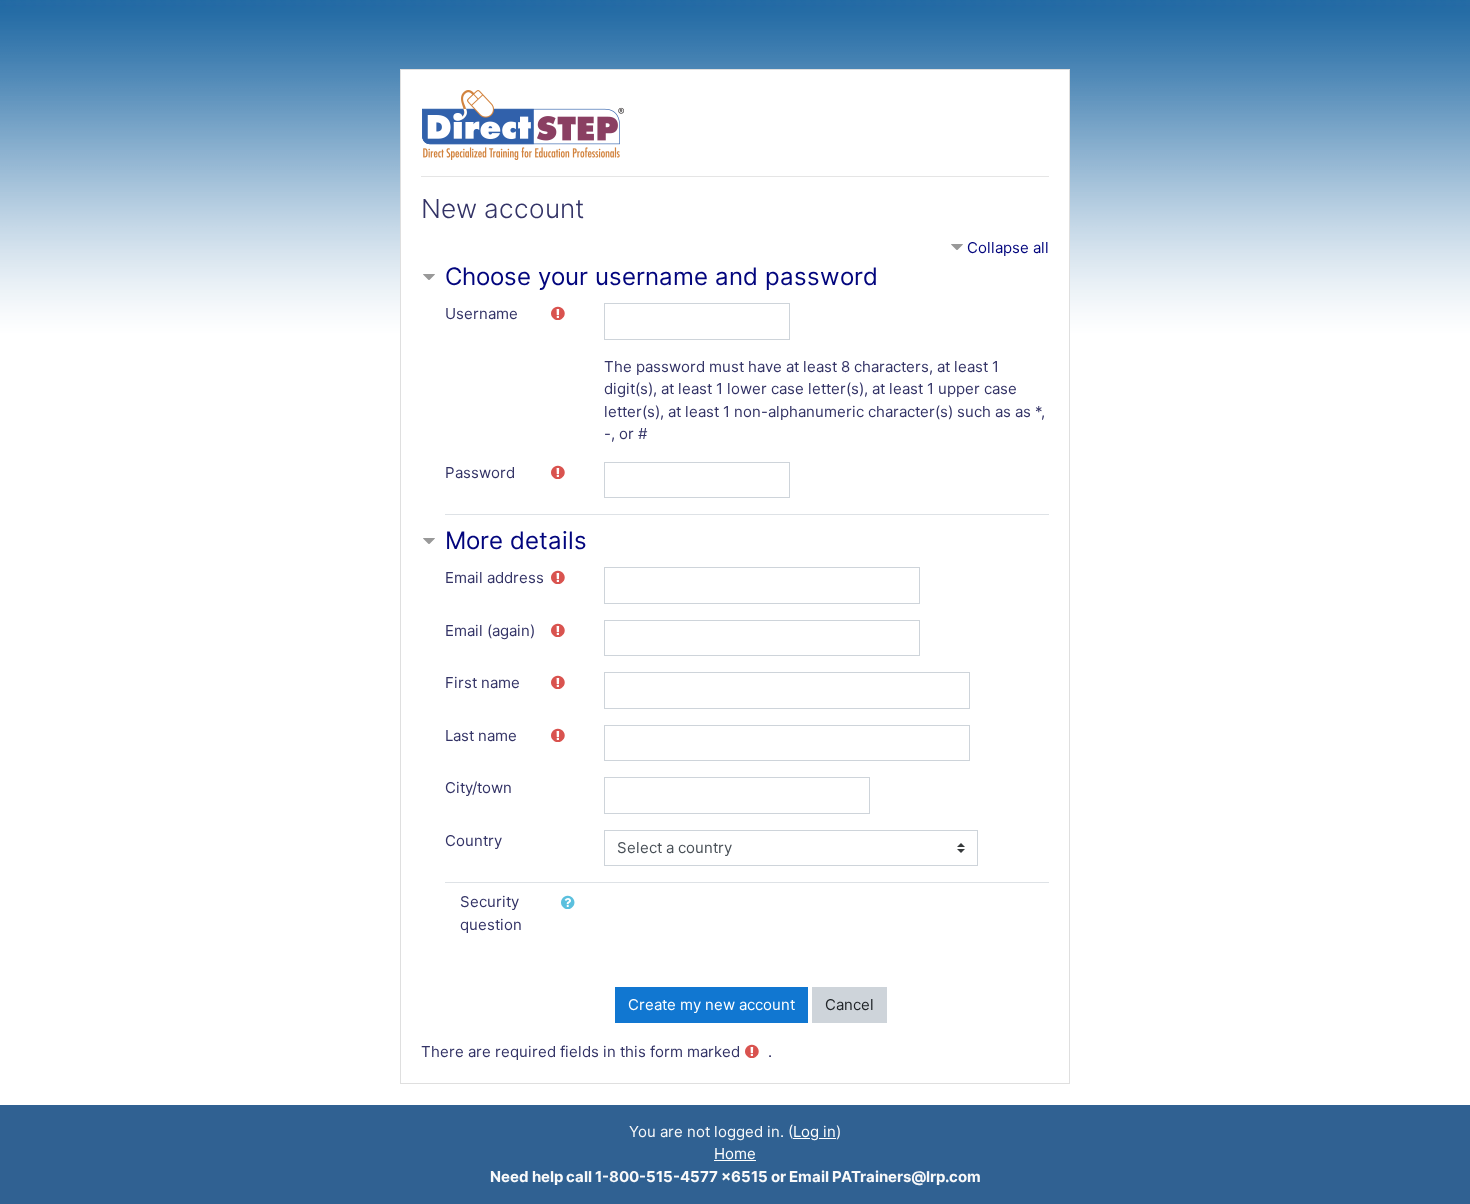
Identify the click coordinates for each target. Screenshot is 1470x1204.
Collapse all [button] (1008, 247)
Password (480, 472)
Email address (494, 577)
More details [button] (516, 540)
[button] (572, 903)
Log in (814, 1131)
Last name (481, 735)
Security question (491, 913)
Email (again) (490, 630)
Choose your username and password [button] (661, 276)
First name (482, 682)
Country (473, 840)
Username (481, 313)
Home (735, 1153)
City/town (478, 787)
